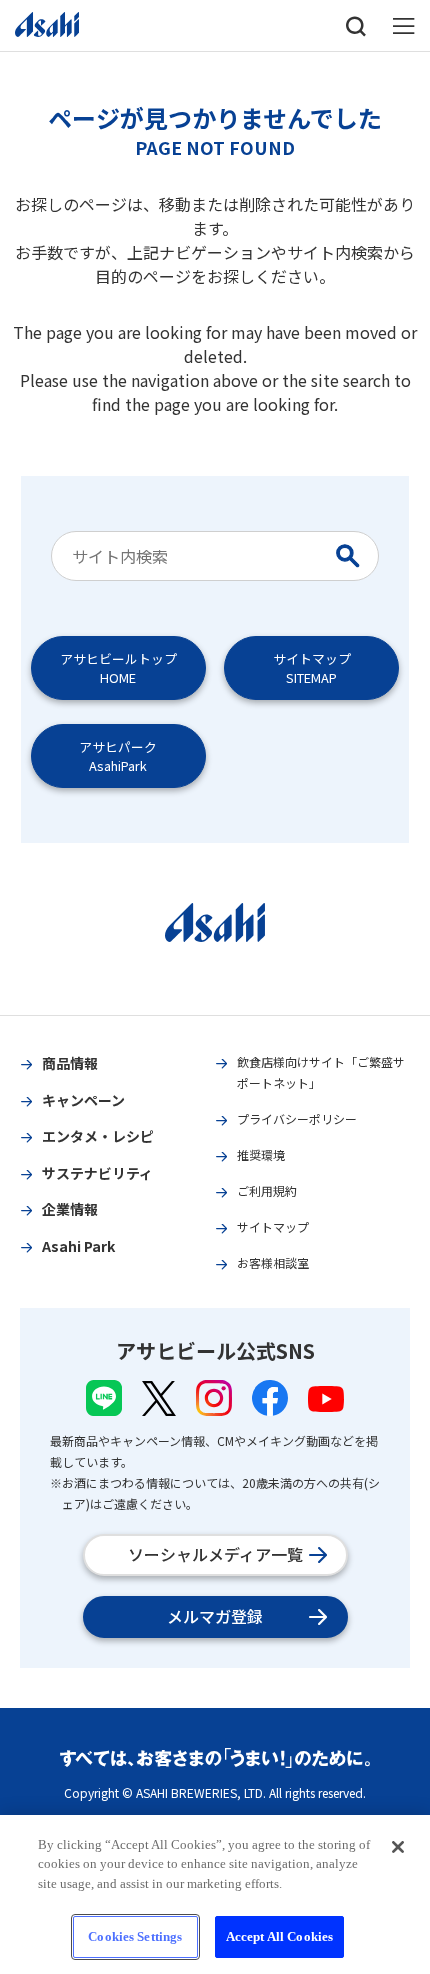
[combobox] (196, 556)
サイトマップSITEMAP (312, 668)
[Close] (398, 1847)
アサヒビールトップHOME (118, 668)
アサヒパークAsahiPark (118, 756)
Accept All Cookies (279, 1936)
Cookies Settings (135, 1936)
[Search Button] (352, 556)
